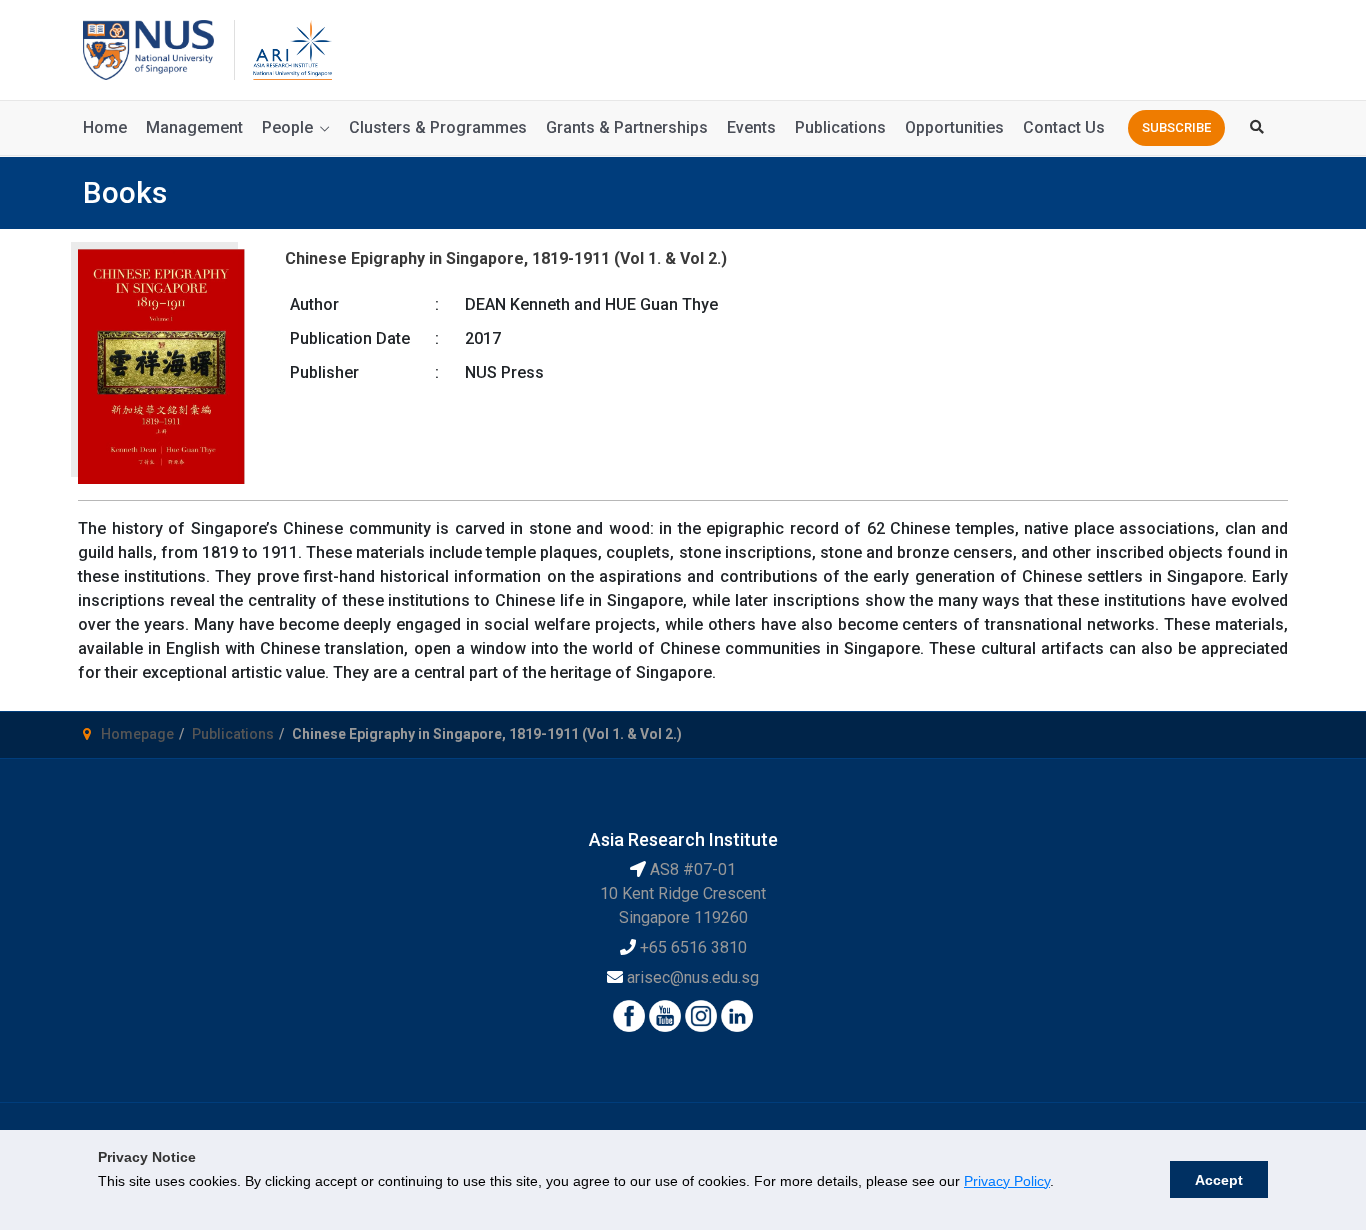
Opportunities (954, 127)
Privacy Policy (1007, 1181)
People (287, 127)
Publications (840, 127)
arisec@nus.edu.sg (693, 977)
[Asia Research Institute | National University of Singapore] (291, 48)
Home (105, 127)
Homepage (137, 734)
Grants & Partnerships (627, 127)
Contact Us (1064, 127)
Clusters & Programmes (438, 127)
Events (751, 127)
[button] (1176, 128)
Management (194, 127)
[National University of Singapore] (148, 48)
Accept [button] (1219, 1180)
